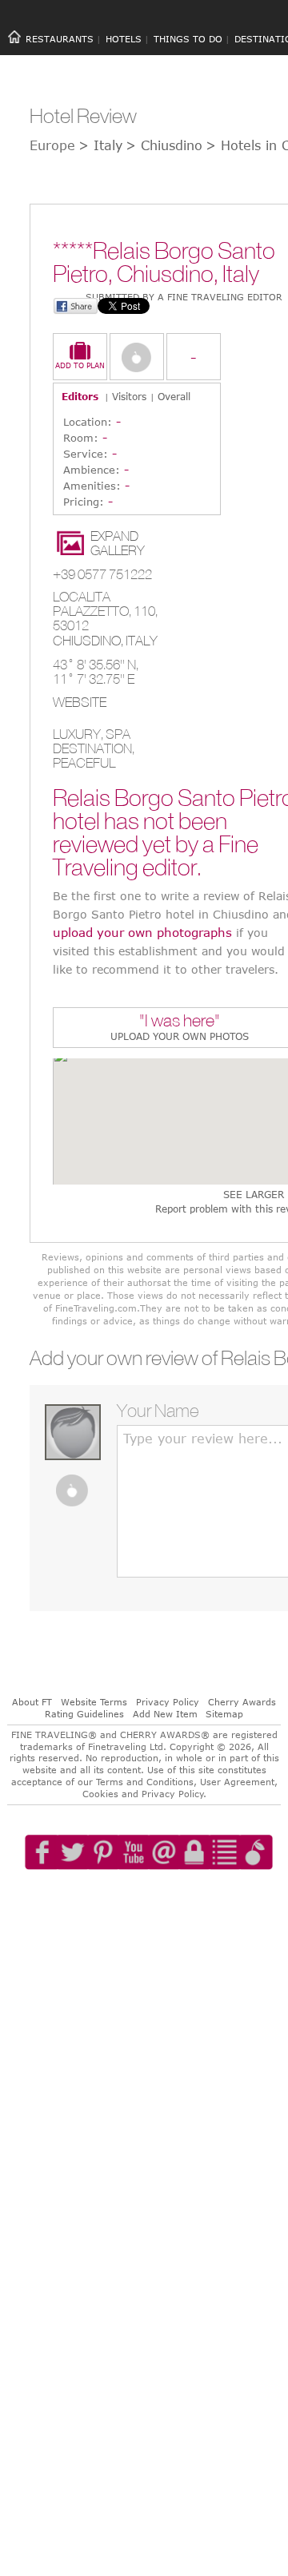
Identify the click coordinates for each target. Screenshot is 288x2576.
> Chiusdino (164, 145)
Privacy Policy (168, 1702)
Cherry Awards (242, 1702)
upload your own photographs (142, 932)
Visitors (129, 396)
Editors (80, 396)
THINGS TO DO (188, 39)
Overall (174, 396)
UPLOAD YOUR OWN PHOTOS (180, 1036)
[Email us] (180, 1898)
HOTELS (124, 39)
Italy (142, 641)
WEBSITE (80, 702)
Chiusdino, (89, 641)
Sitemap (224, 1714)
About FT (32, 1702)
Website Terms (94, 1702)
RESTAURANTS (60, 39)
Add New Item (165, 1714)
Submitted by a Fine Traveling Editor (184, 297)
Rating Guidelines (84, 1714)
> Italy (100, 145)
